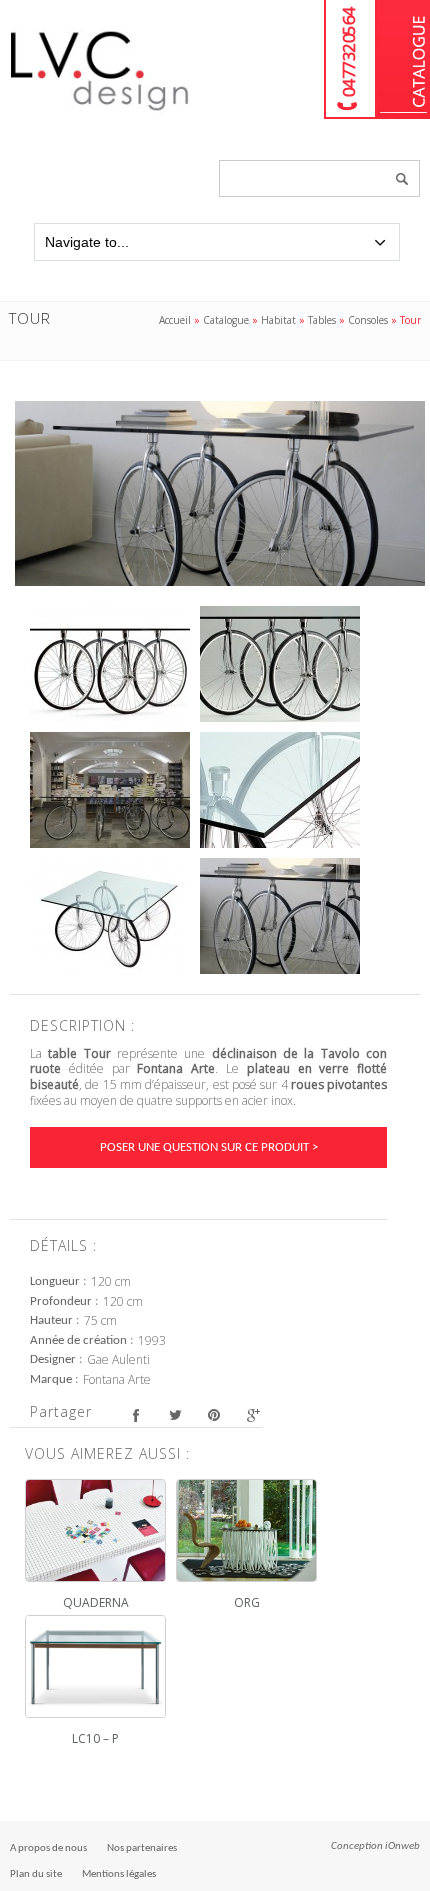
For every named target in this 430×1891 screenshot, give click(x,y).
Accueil (175, 320)
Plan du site (36, 1874)
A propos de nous (48, 1848)
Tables (322, 320)
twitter (174, 1414)
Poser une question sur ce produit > (209, 1147)
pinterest (213, 1414)
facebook (135, 1414)
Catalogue (403, 59)
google (252, 1414)
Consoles (368, 320)
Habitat (278, 320)
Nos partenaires (142, 1848)
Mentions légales (119, 1874)
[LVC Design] (100, 112)
